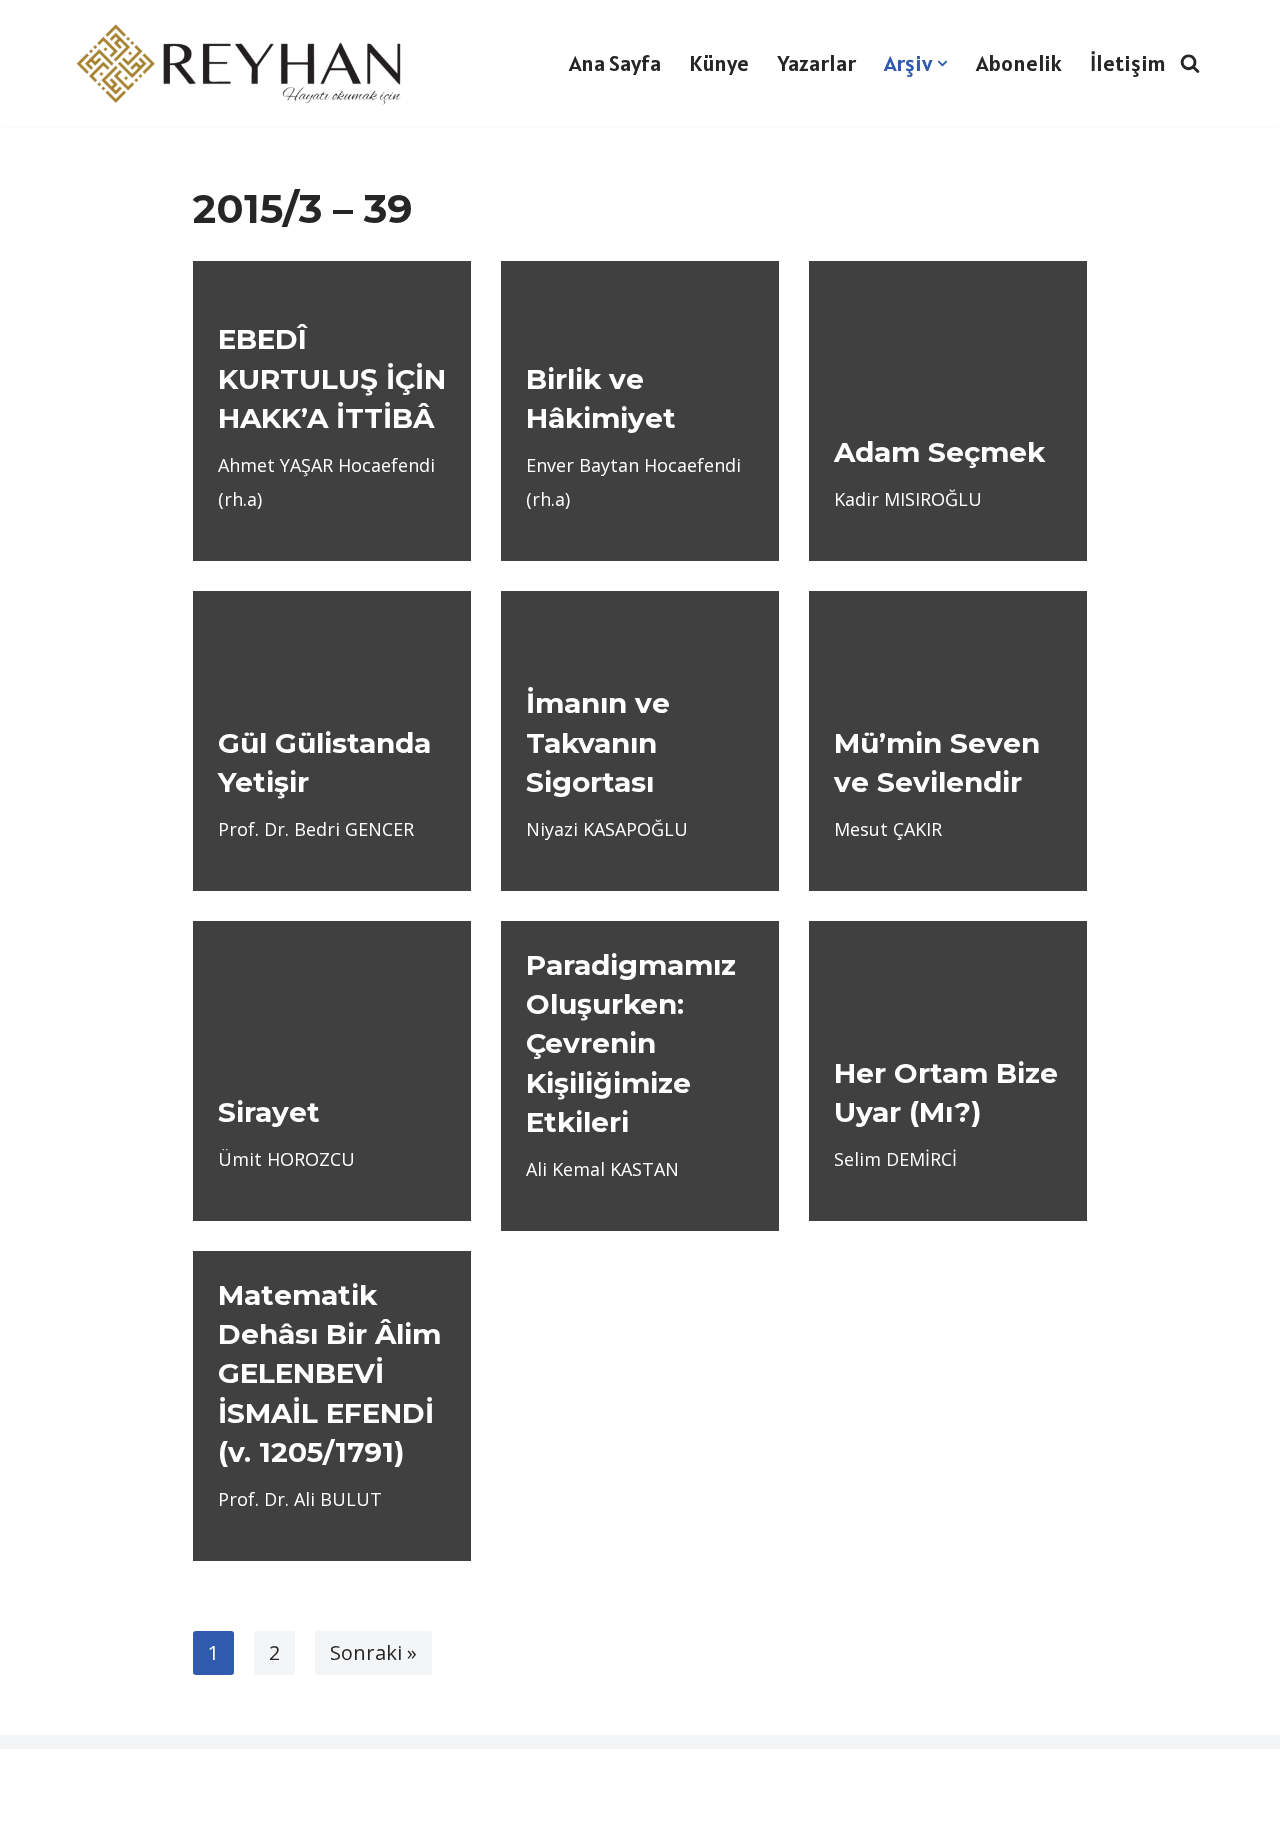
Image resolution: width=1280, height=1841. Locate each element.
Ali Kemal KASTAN (602, 1169)
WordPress (135, 1777)
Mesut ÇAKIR (888, 829)
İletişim (1128, 63)
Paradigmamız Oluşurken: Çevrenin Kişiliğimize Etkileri (631, 1043)
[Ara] (1190, 63)
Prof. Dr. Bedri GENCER (316, 829)
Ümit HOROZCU (286, 1159)
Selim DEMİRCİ (895, 1159)
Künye (719, 63)
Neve (38, 1777)
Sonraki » (373, 1652)
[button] (942, 63)
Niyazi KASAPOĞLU (607, 829)
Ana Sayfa (615, 63)
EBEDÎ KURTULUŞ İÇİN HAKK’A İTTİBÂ (332, 378)
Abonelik (1019, 63)
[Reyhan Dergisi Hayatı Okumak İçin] (245, 63)
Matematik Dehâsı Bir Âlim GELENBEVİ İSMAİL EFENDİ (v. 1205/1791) (329, 1373)
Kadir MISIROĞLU (908, 499)
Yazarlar (816, 63)
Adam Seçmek (939, 452)
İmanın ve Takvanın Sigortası (598, 742)
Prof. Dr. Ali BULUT (300, 1499)
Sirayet (269, 1112)
